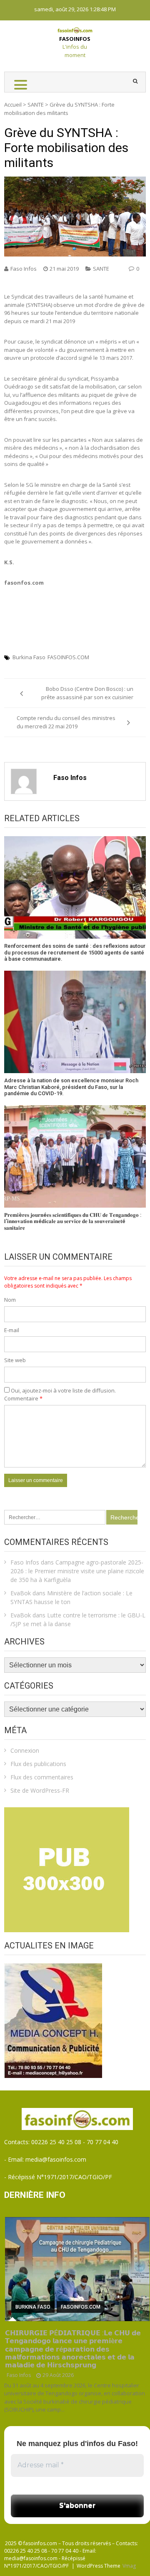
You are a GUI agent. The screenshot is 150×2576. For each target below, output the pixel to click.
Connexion (25, 1750)
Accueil (13, 105)
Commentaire (23, 1398)
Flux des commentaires (42, 1777)
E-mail (12, 1330)
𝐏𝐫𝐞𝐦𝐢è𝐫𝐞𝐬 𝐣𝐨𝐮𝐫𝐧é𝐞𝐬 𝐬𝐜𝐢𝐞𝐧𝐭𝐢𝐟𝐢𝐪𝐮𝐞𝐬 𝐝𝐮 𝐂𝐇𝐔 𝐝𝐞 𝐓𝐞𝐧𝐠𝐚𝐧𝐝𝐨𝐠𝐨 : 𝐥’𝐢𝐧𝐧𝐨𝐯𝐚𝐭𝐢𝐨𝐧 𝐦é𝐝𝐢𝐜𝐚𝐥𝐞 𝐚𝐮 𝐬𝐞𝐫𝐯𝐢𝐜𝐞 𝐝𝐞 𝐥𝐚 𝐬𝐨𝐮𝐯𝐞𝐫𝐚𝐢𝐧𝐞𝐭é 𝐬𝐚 (73, 1221)
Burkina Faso (29, 657)
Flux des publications (38, 1764)
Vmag (129, 2566)
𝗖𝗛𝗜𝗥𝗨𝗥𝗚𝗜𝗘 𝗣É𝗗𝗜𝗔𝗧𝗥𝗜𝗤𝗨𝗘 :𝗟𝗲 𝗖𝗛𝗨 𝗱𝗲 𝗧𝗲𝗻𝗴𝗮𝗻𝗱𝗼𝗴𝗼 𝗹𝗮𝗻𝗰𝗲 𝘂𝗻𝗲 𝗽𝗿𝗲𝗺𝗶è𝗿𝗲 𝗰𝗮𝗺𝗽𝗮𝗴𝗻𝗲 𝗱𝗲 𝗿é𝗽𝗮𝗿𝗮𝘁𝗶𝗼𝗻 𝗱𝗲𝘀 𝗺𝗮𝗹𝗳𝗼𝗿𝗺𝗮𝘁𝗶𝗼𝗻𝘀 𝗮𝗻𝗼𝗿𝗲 (73, 2349)
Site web (15, 1360)
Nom (10, 1300)
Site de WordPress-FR (40, 1790)
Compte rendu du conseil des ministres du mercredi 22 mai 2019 (66, 722)
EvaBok (21, 1593)
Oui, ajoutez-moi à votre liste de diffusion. (63, 1390)
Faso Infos (24, 269)
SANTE (36, 105)
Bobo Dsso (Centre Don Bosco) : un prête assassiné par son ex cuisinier (87, 693)
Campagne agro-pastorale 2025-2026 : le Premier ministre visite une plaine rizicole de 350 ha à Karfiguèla (77, 1571)
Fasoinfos (75, 39)
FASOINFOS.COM (68, 657)
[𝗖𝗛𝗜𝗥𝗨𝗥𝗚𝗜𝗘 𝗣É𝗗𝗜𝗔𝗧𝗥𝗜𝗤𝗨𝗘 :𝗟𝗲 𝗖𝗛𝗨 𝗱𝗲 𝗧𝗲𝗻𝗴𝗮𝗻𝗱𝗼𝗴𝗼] (77, 2269)
